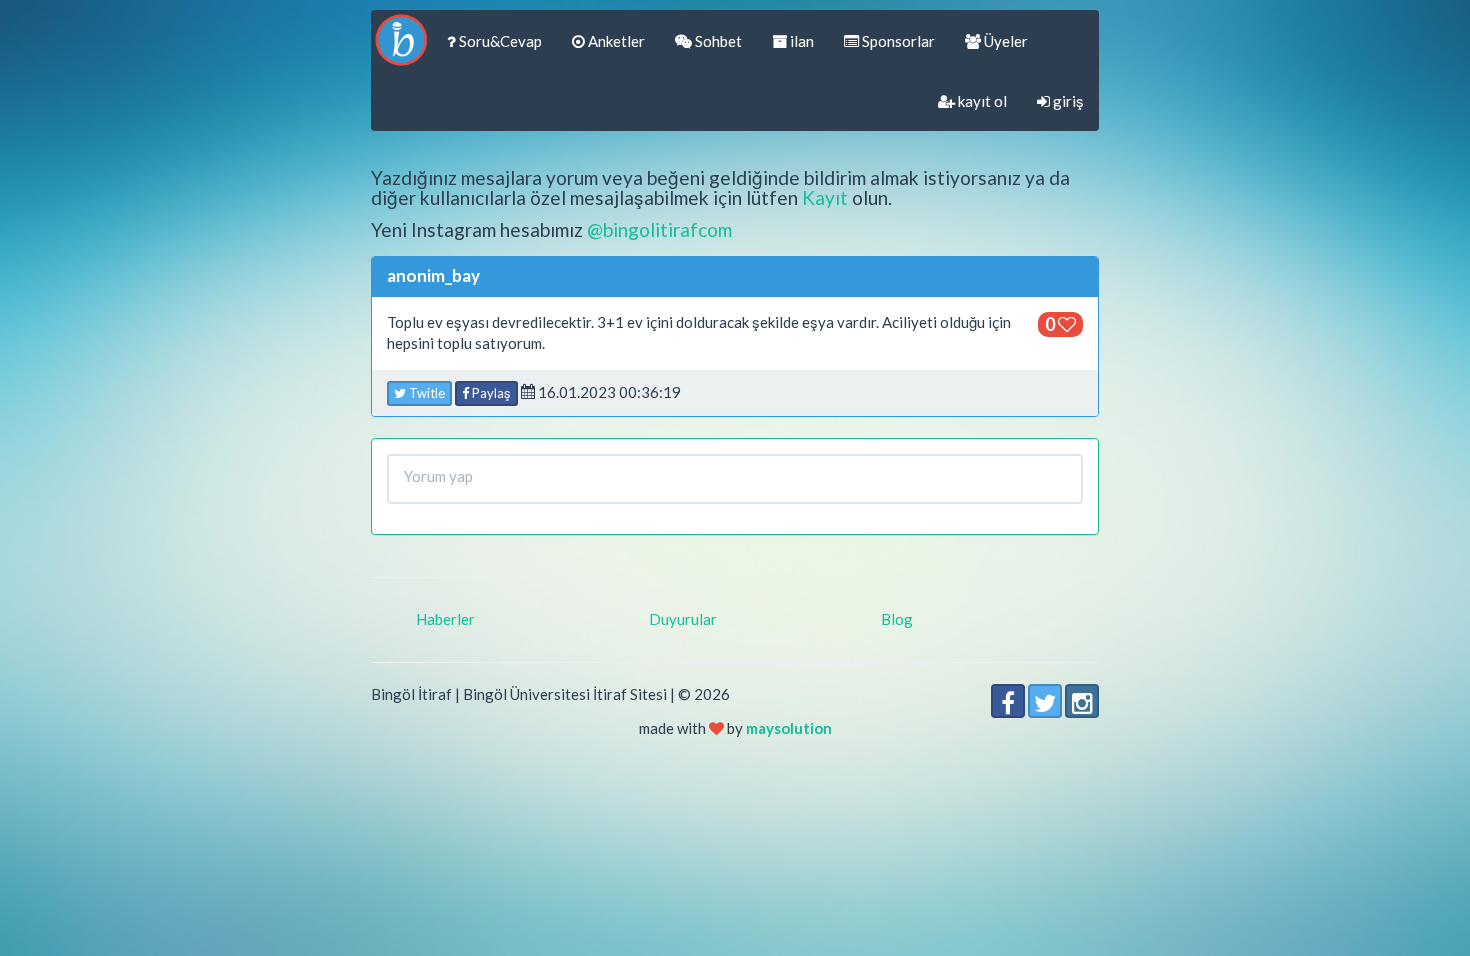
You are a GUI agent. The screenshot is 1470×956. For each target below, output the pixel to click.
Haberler (445, 619)
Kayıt (825, 197)
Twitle (425, 393)
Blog (897, 619)
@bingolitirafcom (659, 229)
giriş (1067, 101)
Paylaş (490, 393)
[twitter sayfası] (1045, 701)
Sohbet (717, 41)
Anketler (615, 41)
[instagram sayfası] (1082, 701)
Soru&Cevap (499, 41)
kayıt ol (981, 101)
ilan (800, 41)
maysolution (789, 728)
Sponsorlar (897, 41)
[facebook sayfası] (1008, 701)
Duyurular (683, 619)
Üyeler (1004, 41)
